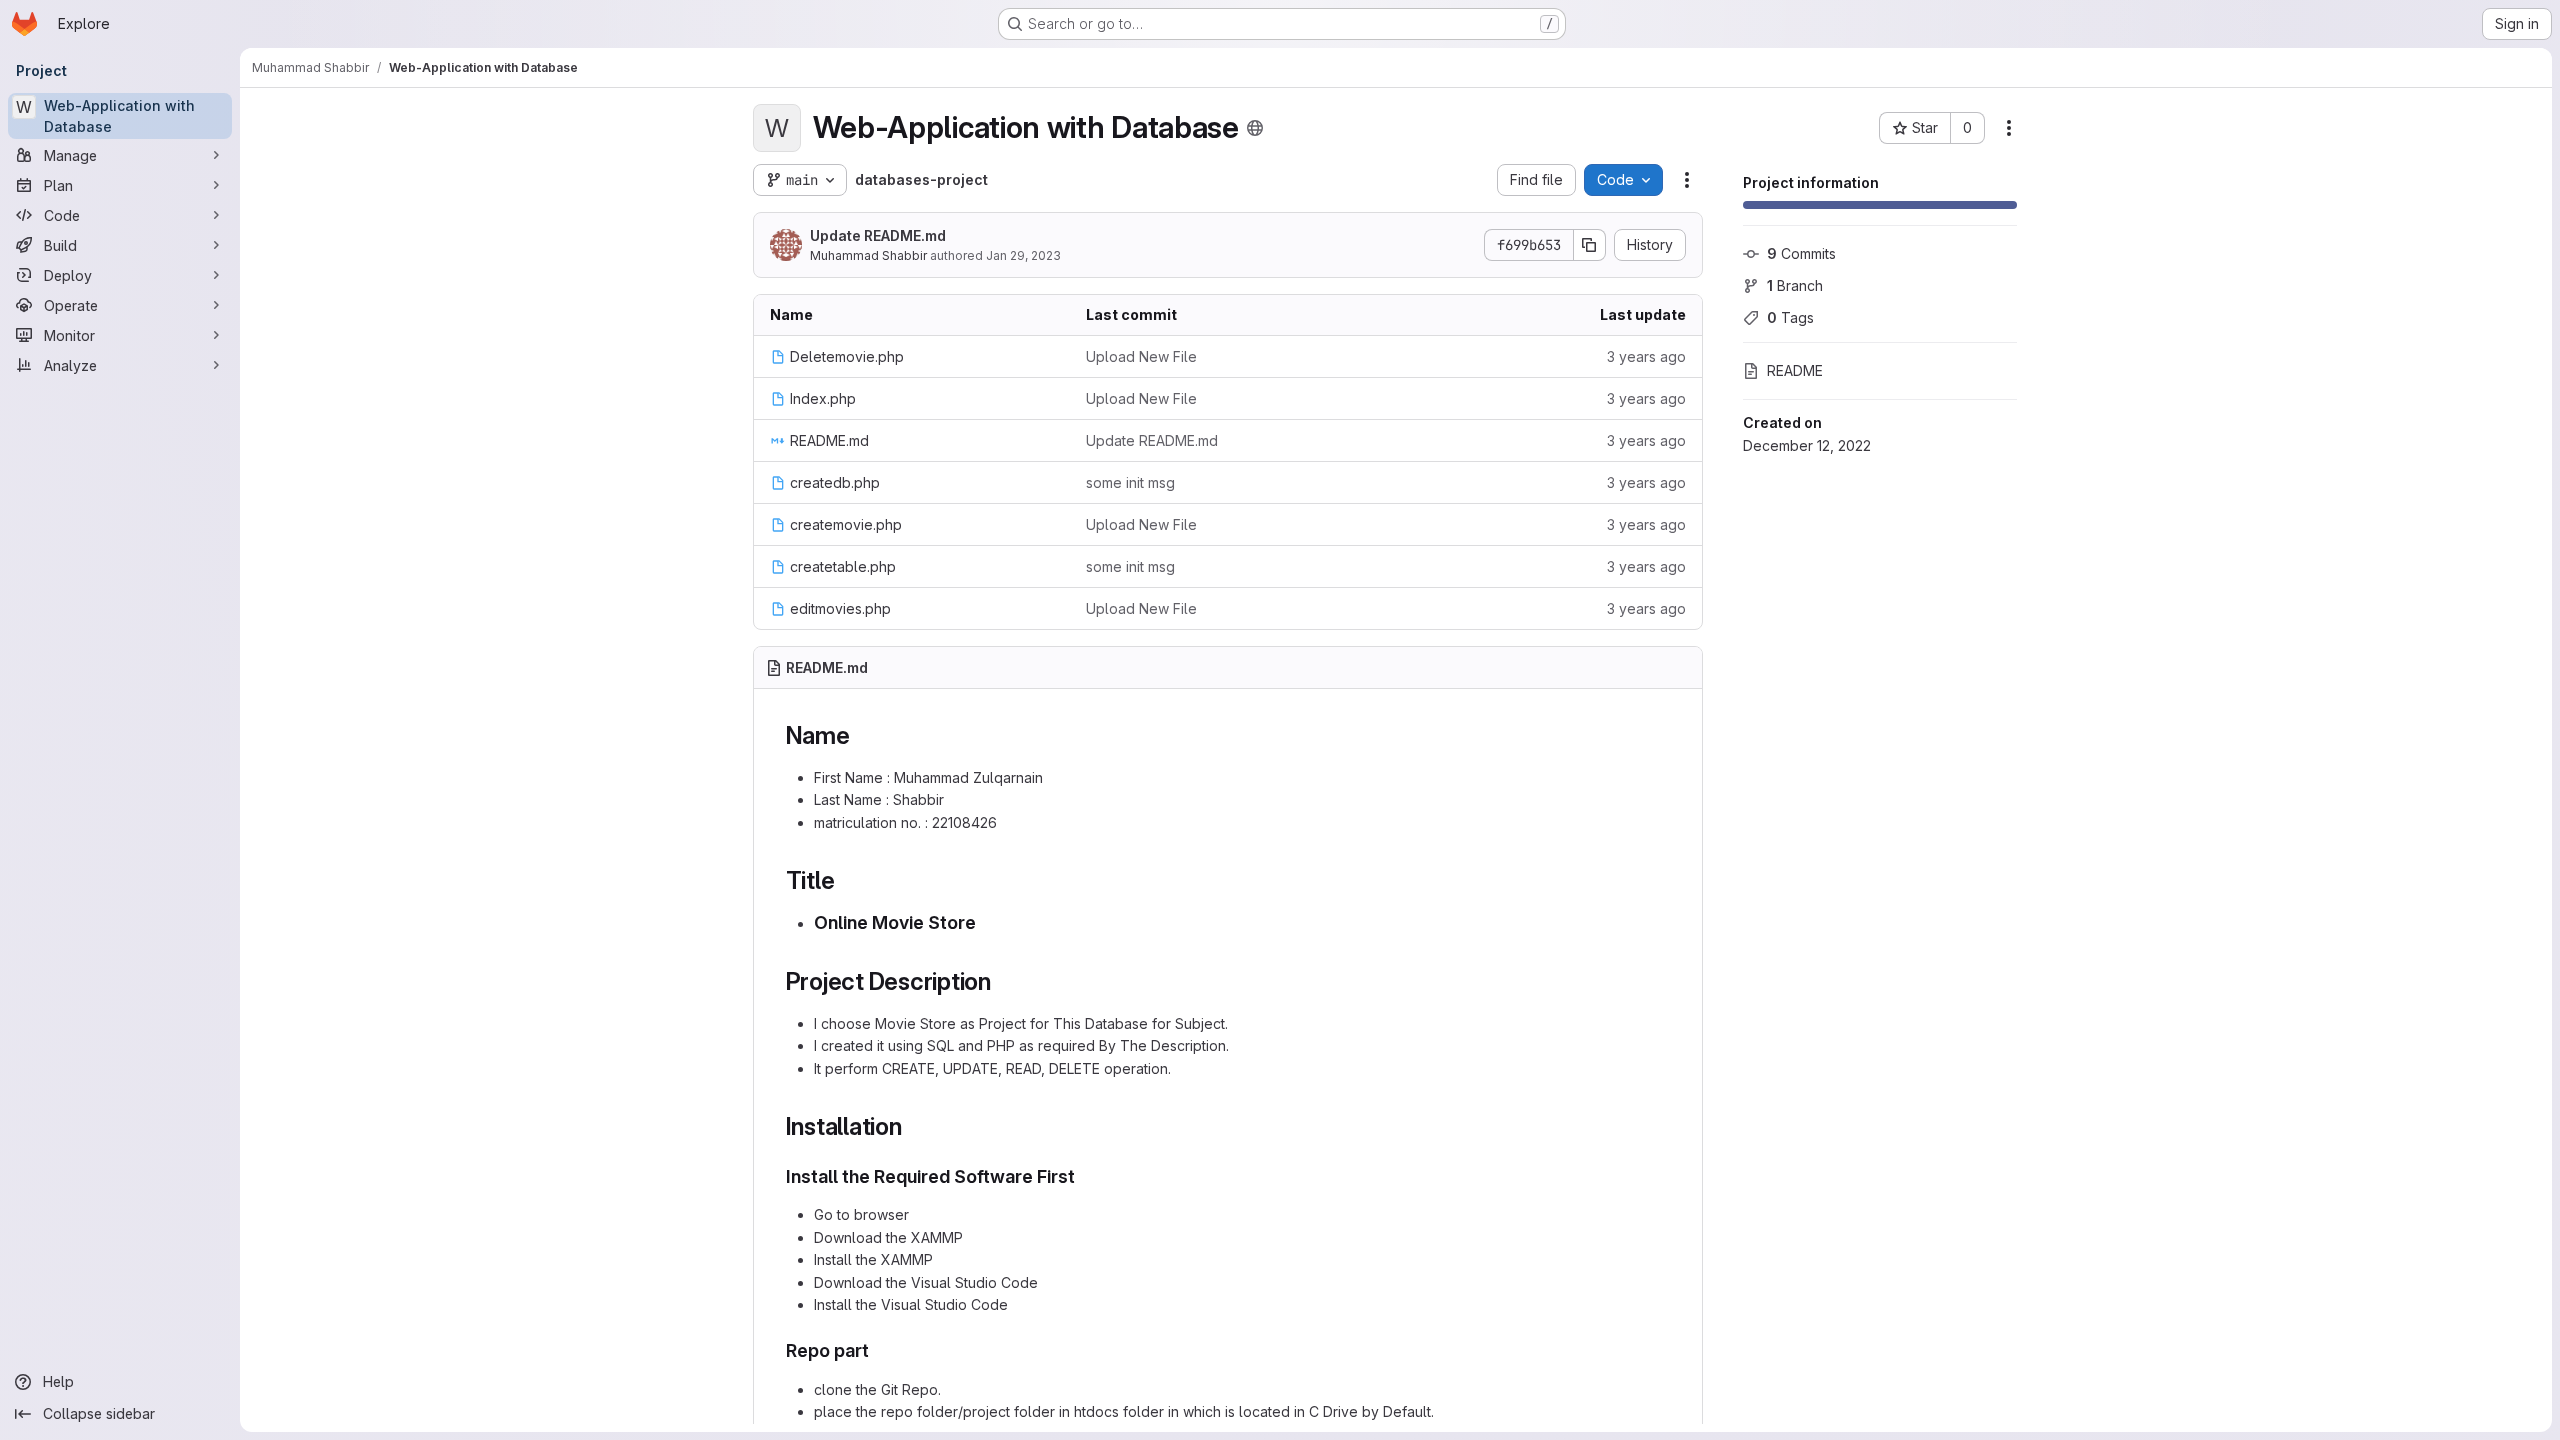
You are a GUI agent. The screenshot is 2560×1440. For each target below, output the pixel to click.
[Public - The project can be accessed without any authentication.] (1255, 128)
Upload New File (1141, 356)
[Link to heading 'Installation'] (915, 1126)
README (1795, 370)
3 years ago (1646, 356)
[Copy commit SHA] (1590, 245)
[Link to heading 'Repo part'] (879, 1350)
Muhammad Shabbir (868, 255)
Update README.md (878, 235)
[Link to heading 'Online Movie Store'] (986, 922)
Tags (1790, 317)
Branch (1795, 285)
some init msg (1130, 482)
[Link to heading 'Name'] (863, 735)
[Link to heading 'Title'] (847, 880)
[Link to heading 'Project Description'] (1004, 981)
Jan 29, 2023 (1023, 255)
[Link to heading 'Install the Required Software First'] (1085, 1176)
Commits (1801, 253)
